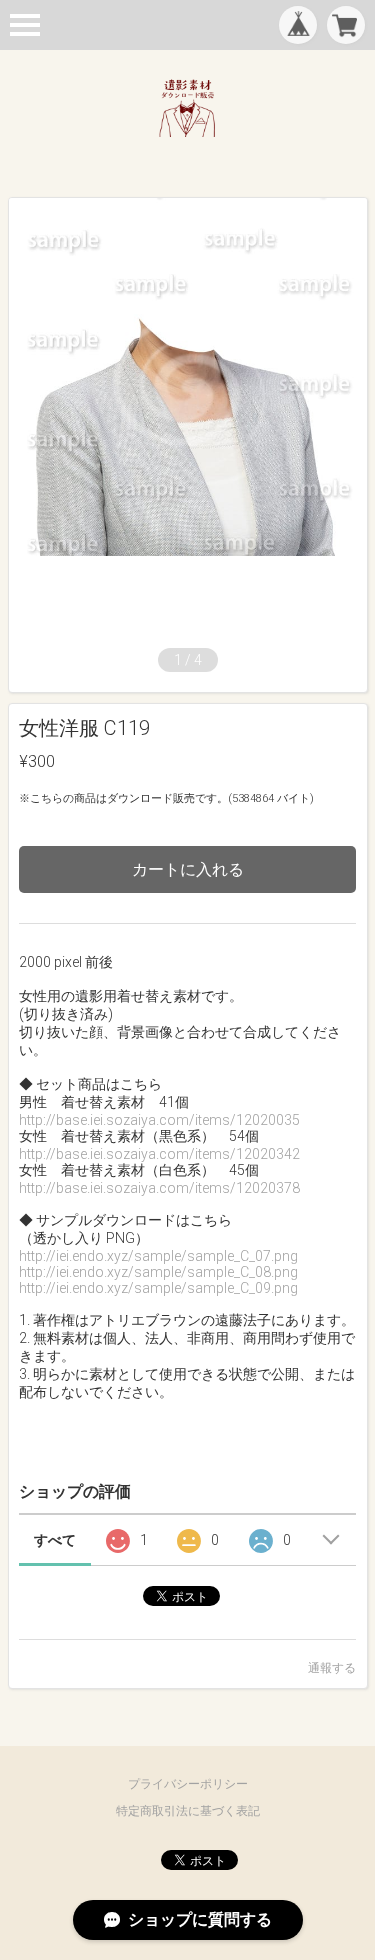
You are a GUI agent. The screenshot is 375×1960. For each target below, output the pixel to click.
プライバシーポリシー (188, 1784)
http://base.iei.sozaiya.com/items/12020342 (159, 1154)
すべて (55, 1540)
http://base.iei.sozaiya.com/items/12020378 (159, 1188)
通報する (332, 1668)
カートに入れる (188, 869)
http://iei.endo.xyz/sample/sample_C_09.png (158, 1288)
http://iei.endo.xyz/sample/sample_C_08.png (158, 1272)
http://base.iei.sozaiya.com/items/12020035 (159, 1120)
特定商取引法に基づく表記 (188, 1811)
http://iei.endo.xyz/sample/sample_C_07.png (158, 1256)
